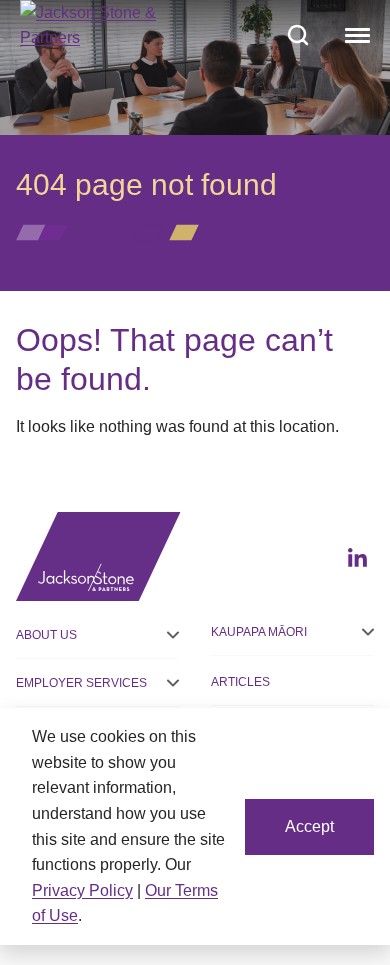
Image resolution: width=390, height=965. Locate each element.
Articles (240, 682)
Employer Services (81, 683)
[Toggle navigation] (355, 35)
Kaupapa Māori (259, 632)
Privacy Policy (82, 890)
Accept (309, 826)
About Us (46, 635)
